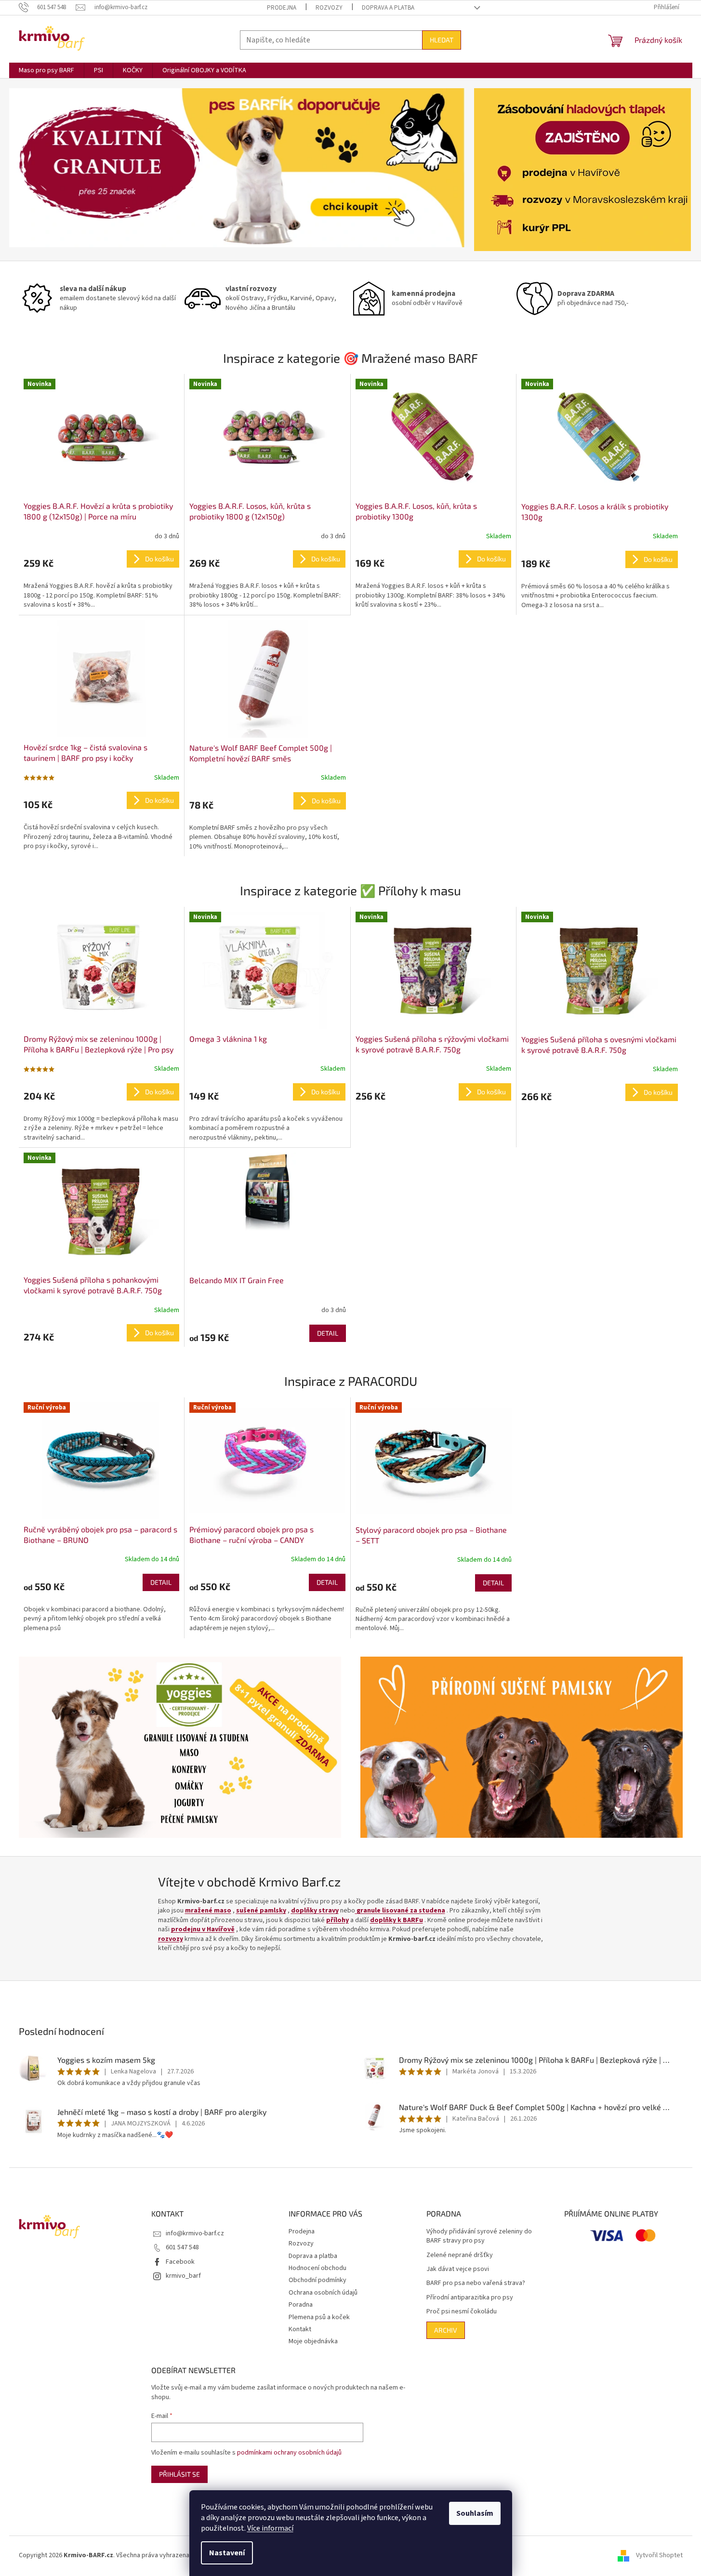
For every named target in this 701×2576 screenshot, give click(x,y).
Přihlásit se (179, 2474)
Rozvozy (329, 8)
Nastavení (227, 2553)
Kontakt (300, 2329)
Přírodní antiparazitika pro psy (470, 2298)
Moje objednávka (313, 2341)
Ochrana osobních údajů (323, 2293)
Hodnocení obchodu (317, 2268)
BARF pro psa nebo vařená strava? (476, 2283)
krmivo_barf (183, 2276)
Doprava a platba (388, 8)
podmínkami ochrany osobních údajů (289, 2453)
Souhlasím (475, 2513)
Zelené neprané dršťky (460, 2255)
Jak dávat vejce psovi (458, 2269)
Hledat (442, 40)
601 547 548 (182, 2247)
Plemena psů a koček (319, 2317)
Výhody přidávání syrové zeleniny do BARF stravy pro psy (479, 2236)
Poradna (301, 2305)
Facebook (180, 2262)
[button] (43, 168)
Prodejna (282, 8)
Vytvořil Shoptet (659, 2555)
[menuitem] (46, 70)
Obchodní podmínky (317, 2280)
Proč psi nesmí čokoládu (462, 2312)
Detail (328, 1333)
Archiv (446, 2330)
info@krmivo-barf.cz (195, 2233)
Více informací (270, 2528)
